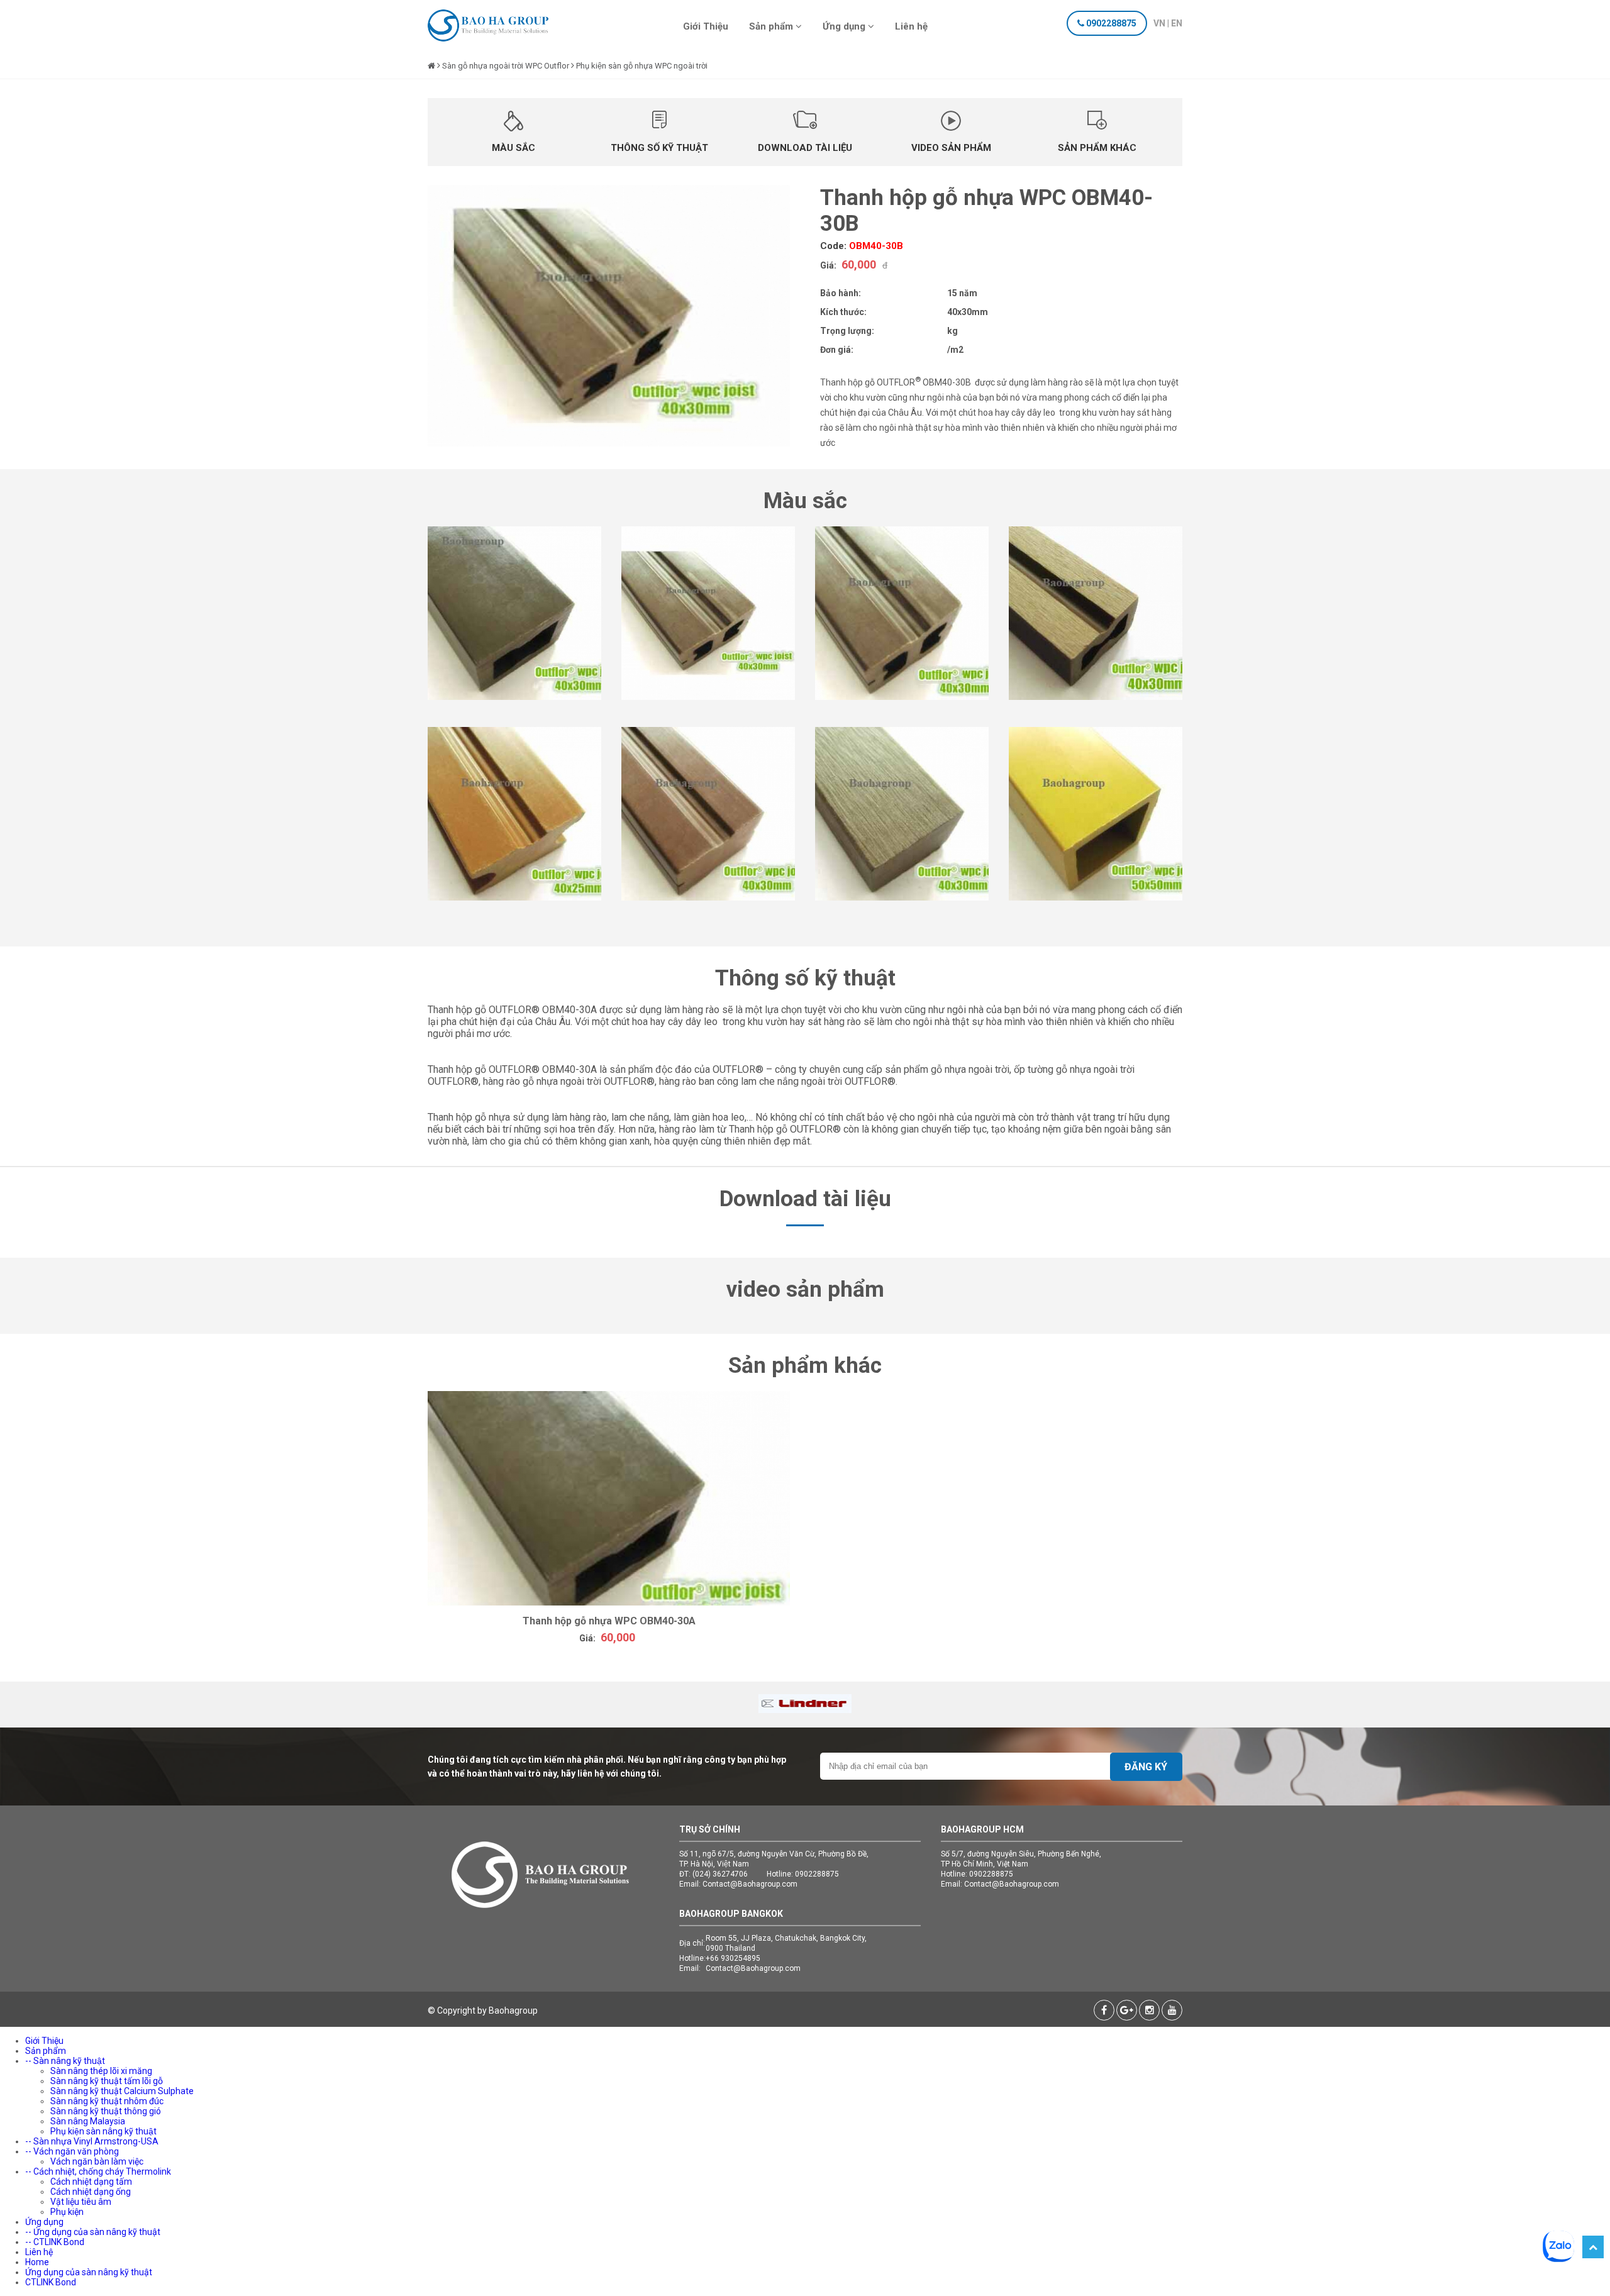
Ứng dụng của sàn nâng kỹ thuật (89, 2272)
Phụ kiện (67, 2212)
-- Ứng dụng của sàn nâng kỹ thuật (93, 2232)
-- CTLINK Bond (55, 2242)
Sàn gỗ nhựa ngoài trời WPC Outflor (506, 66)
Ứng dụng (845, 26)
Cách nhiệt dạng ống (91, 2192)
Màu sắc (514, 148)
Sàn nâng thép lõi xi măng (101, 2071)
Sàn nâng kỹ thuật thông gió (106, 2111)
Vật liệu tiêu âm (81, 2202)
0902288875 (1111, 23)
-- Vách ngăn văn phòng (72, 2151)
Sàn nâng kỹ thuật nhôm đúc (107, 2101)
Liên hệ (911, 26)
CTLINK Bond (51, 2282)
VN (1159, 23)
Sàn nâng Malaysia (88, 2121)
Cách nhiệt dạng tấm (91, 2182)
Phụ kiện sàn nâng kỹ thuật (103, 2131)
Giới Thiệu (706, 26)
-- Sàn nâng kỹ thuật (65, 2061)
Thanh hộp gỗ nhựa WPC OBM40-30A (609, 1621)
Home (37, 2262)
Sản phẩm (772, 26)
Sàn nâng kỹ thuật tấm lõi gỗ (107, 2081)
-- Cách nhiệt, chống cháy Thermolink (98, 2171)
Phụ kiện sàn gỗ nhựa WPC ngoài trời (642, 66)
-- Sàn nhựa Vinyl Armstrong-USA (92, 2141)
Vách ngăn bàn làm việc (97, 2161)
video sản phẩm (951, 148)
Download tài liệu (805, 148)
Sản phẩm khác (1097, 148)
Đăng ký (1146, 1767)
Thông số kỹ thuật (659, 148)
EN (1177, 23)
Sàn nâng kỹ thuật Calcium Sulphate (122, 2091)
